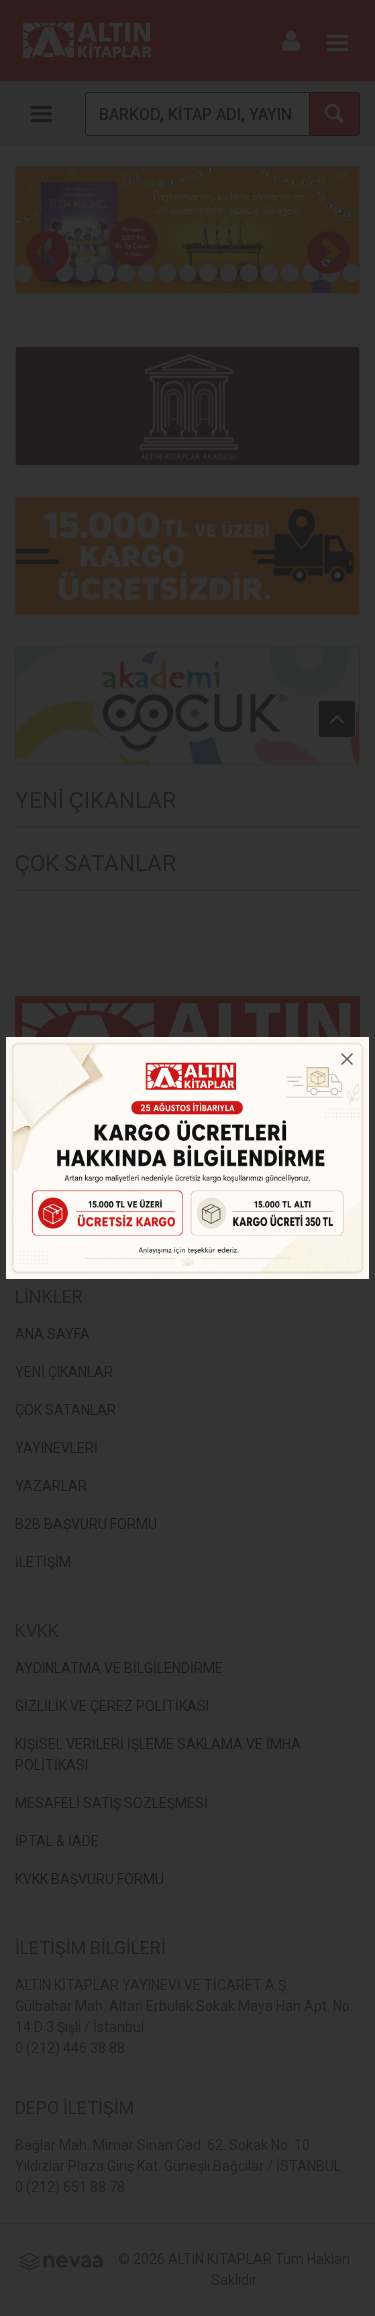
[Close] (347, 1059)
